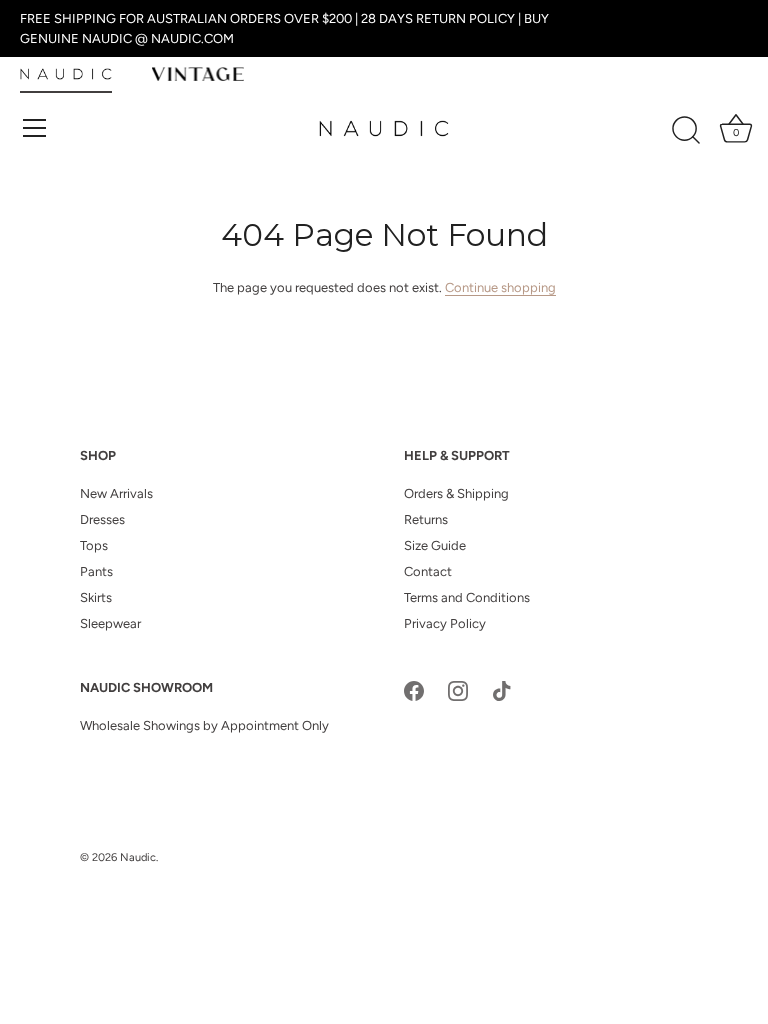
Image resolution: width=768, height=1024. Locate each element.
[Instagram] (458, 689)
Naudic (138, 857)
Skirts (96, 597)
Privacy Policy (445, 623)
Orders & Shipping (456, 493)
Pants (96, 571)
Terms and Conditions (467, 597)
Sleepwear (110, 623)
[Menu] (35, 128)
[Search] (686, 131)
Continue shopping (500, 287)
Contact (428, 571)
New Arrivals (116, 493)
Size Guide (435, 545)
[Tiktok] (502, 689)
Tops (94, 545)
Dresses (102, 519)
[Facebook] (414, 689)
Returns (426, 519)
